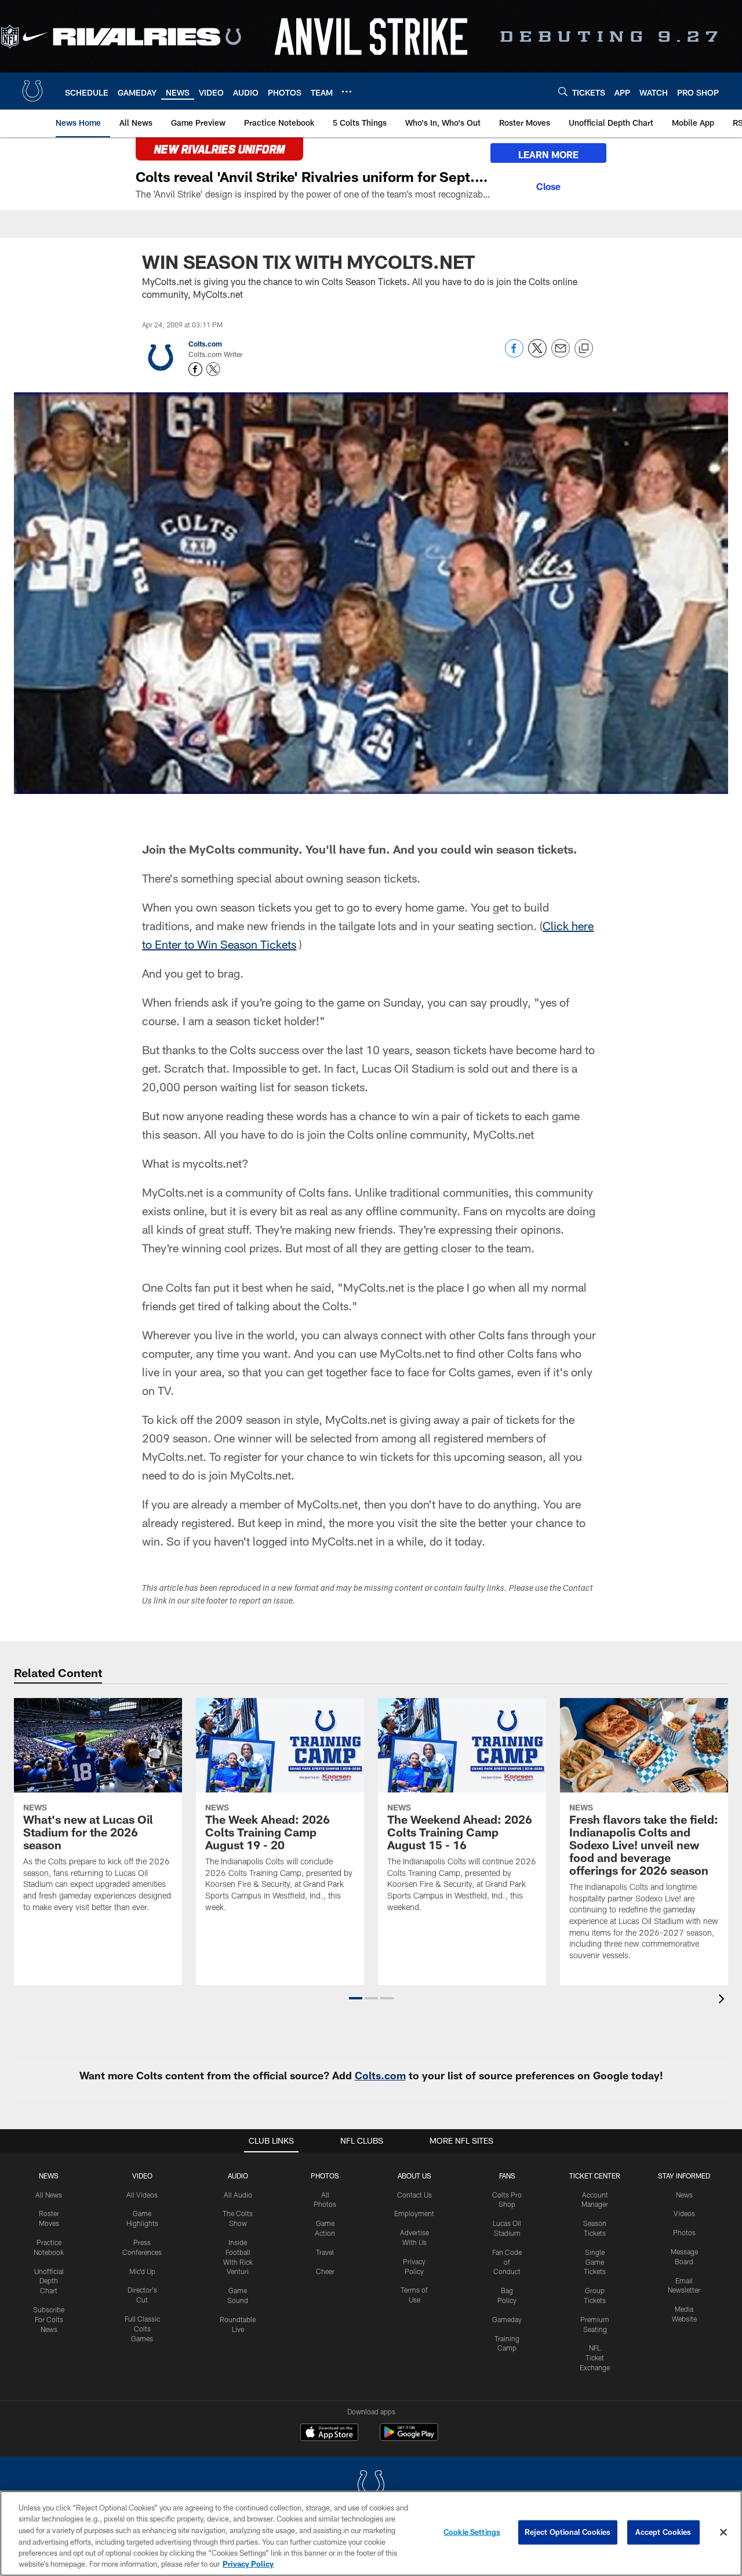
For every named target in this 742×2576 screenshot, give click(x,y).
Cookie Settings (472, 2532)
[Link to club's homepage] (32, 91)
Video (142, 2176)
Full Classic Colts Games (142, 2329)
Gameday (507, 2319)
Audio (238, 2176)
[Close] (548, 185)
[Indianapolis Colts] (371, 2486)
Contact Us (414, 2195)
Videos (684, 2213)
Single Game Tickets (595, 2262)
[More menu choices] (347, 92)
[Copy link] (584, 349)
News (49, 2176)
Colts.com (205, 344)
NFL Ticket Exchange (595, 2358)
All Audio (238, 2195)
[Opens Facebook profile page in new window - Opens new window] (195, 369)
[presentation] (723, 2000)
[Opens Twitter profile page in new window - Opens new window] (213, 369)
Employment (414, 2213)
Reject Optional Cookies (568, 2532)
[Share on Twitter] (537, 354)
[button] (356, 1998)
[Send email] (561, 354)
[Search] (563, 91)
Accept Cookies (663, 2532)
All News (49, 2195)
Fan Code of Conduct (507, 2262)
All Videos (142, 2195)
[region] (371, 2533)
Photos (325, 2176)
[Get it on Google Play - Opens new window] (409, 2438)
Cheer (325, 2271)
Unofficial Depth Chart (49, 2281)
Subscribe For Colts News (49, 2319)
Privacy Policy (248, 2564)
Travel (325, 2252)
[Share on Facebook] (514, 354)
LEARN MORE (548, 154)
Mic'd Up (142, 2271)
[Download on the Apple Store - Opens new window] (329, 2433)
